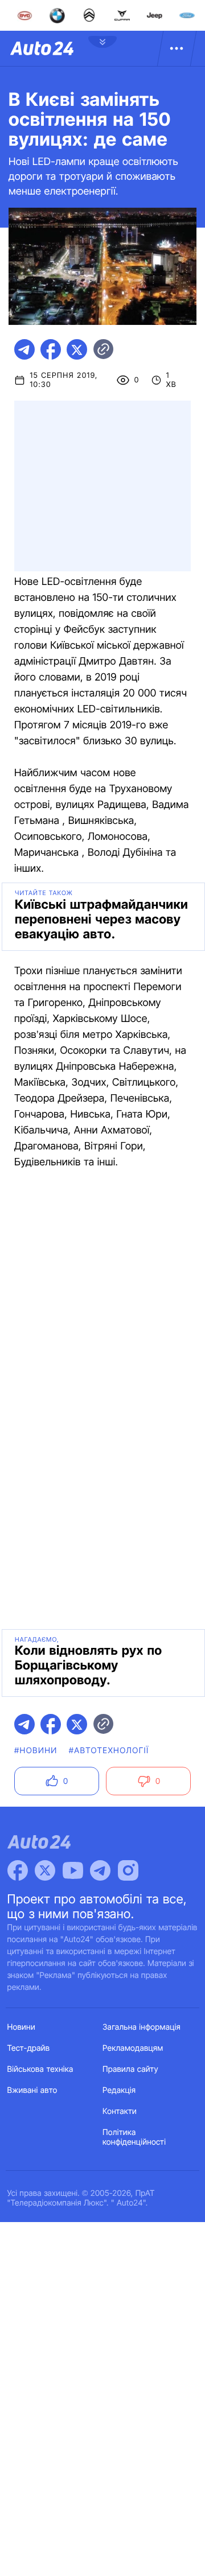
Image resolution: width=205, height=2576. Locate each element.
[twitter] (77, 349)
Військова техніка (40, 2069)
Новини (21, 2027)
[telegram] (24, 349)
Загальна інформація (142, 2027)
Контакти (120, 2111)
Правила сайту (130, 2069)
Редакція (119, 2090)
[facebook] (51, 349)
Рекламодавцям (133, 2048)
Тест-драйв (29, 2048)
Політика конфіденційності (134, 2137)
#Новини (36, 1751)
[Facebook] (18, 1870)
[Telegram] (100, 1870)
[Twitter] (45, 1870)
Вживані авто (32, 2090)
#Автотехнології (109, 1751)
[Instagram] (128, 1870)
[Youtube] (73, 1870)
